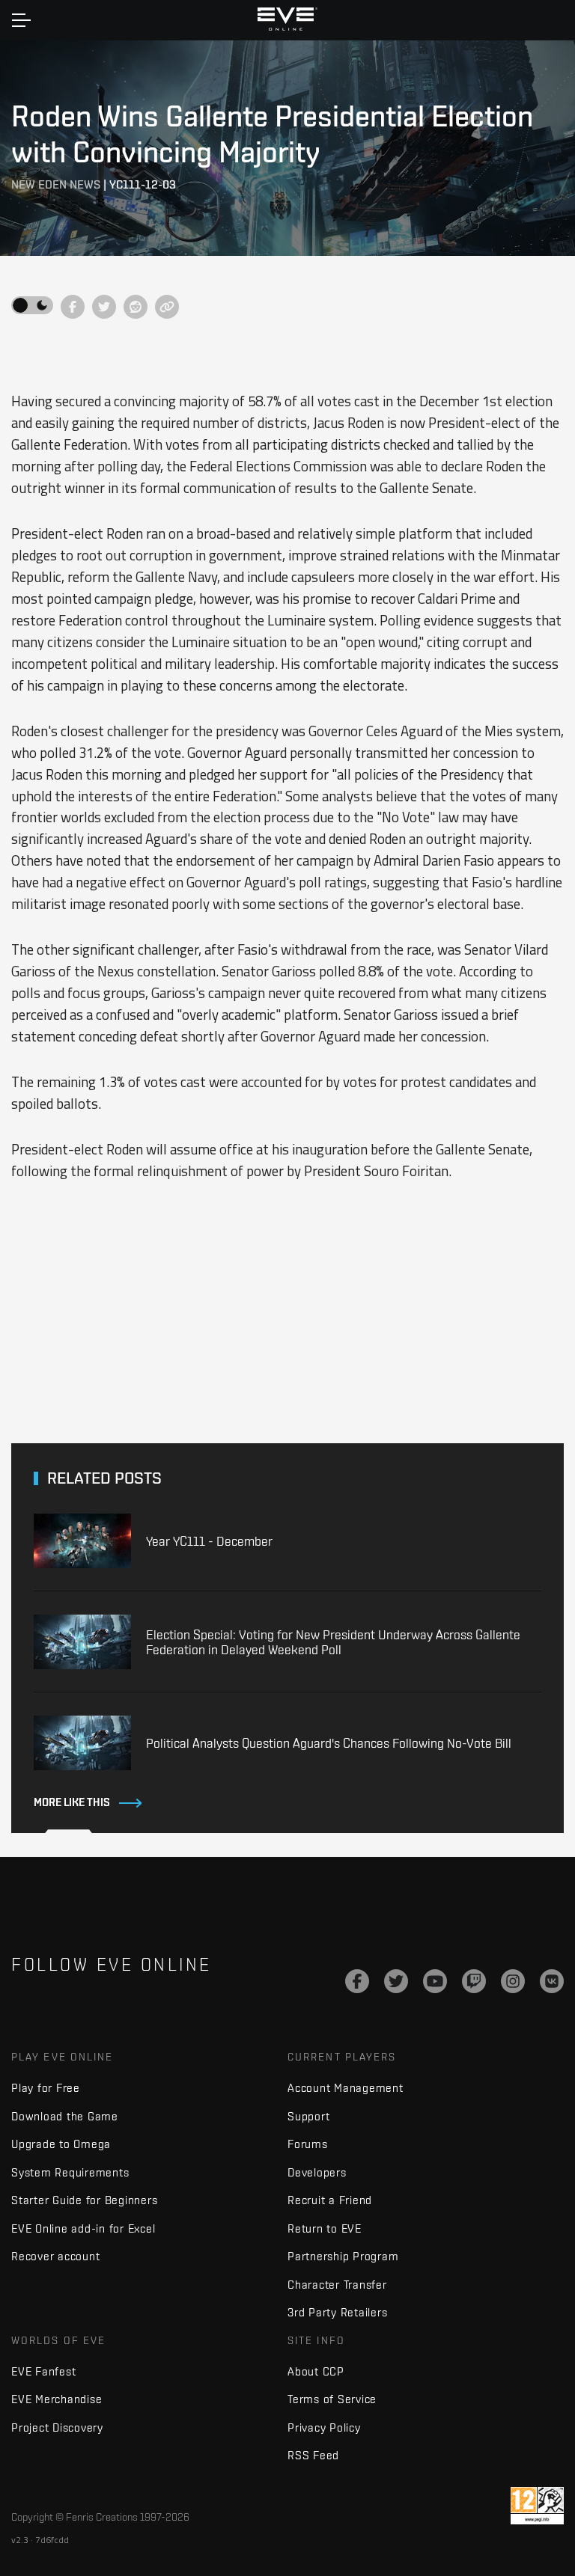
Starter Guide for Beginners (84, 2200)
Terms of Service (332, 2399)
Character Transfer (337, 2285)
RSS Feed (313, 2455)
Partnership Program (343, 2256)
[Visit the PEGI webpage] (537, 2506)
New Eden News (56, 184)
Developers (317, 2172)
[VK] (552, 1981)
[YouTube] (435, 1981)
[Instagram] (513, 1981)
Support (308, 2116)
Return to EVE (325, 2228)
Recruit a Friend (330, 2200)
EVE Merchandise (57, 2399)
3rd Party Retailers (337, 2312)
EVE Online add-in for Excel (83, 2228)
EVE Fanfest (43, 2371)
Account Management (346, 2088)
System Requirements (70, 2172)
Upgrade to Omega (61, 2144)
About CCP (316, 2371)
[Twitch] (474, 1981)
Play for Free (46, 2088)
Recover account (55, 2256)
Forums (308, 2144)
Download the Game (65, 2116)
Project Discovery (57, 2427)
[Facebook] (357, 1981)
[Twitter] (396, 1981)
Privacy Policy (324, 2427)
